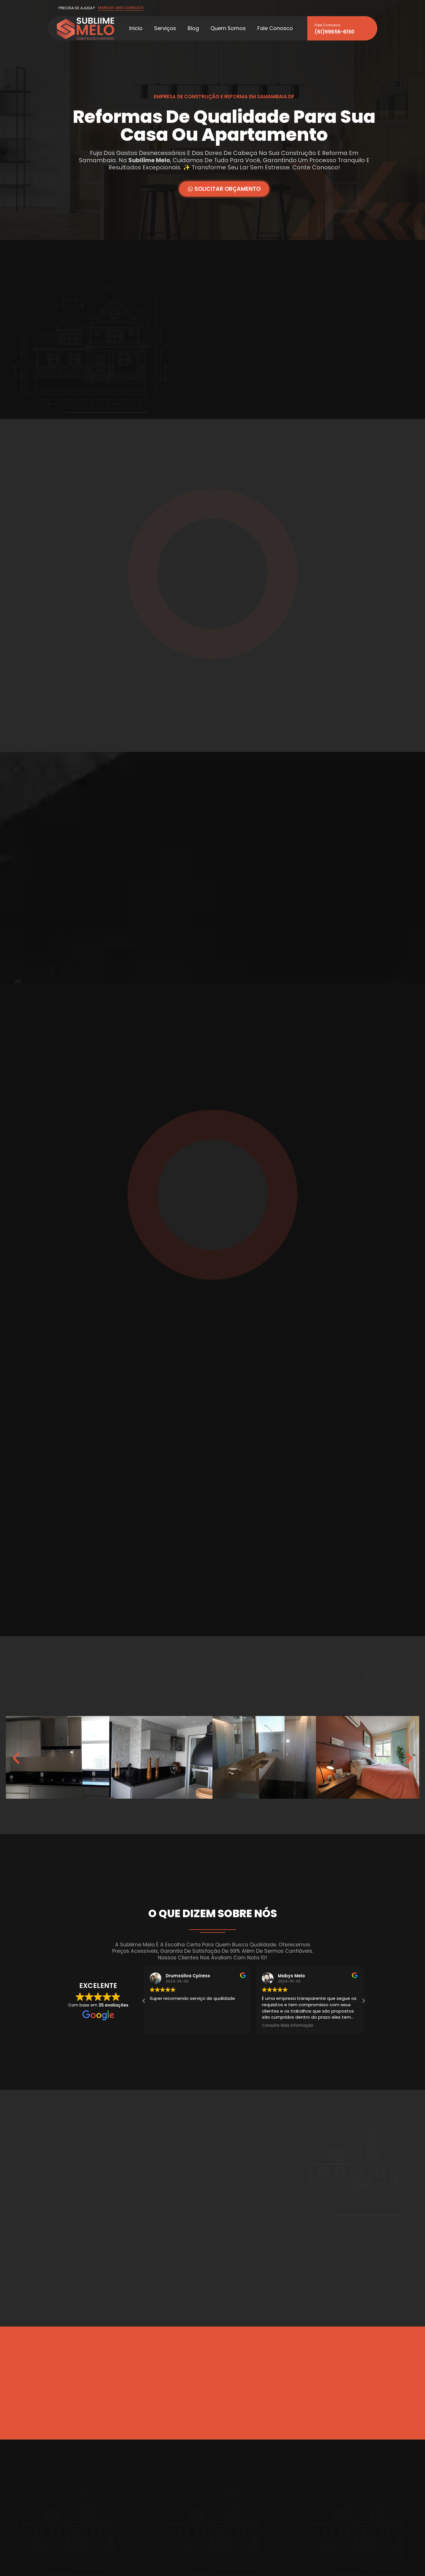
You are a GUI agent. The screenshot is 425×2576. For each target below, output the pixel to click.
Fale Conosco (275, 28)
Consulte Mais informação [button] (288, 2026)
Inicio (136, 28)
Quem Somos (228, 28)
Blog (193, 28)
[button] (16, 1758)
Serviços (165, 28)
